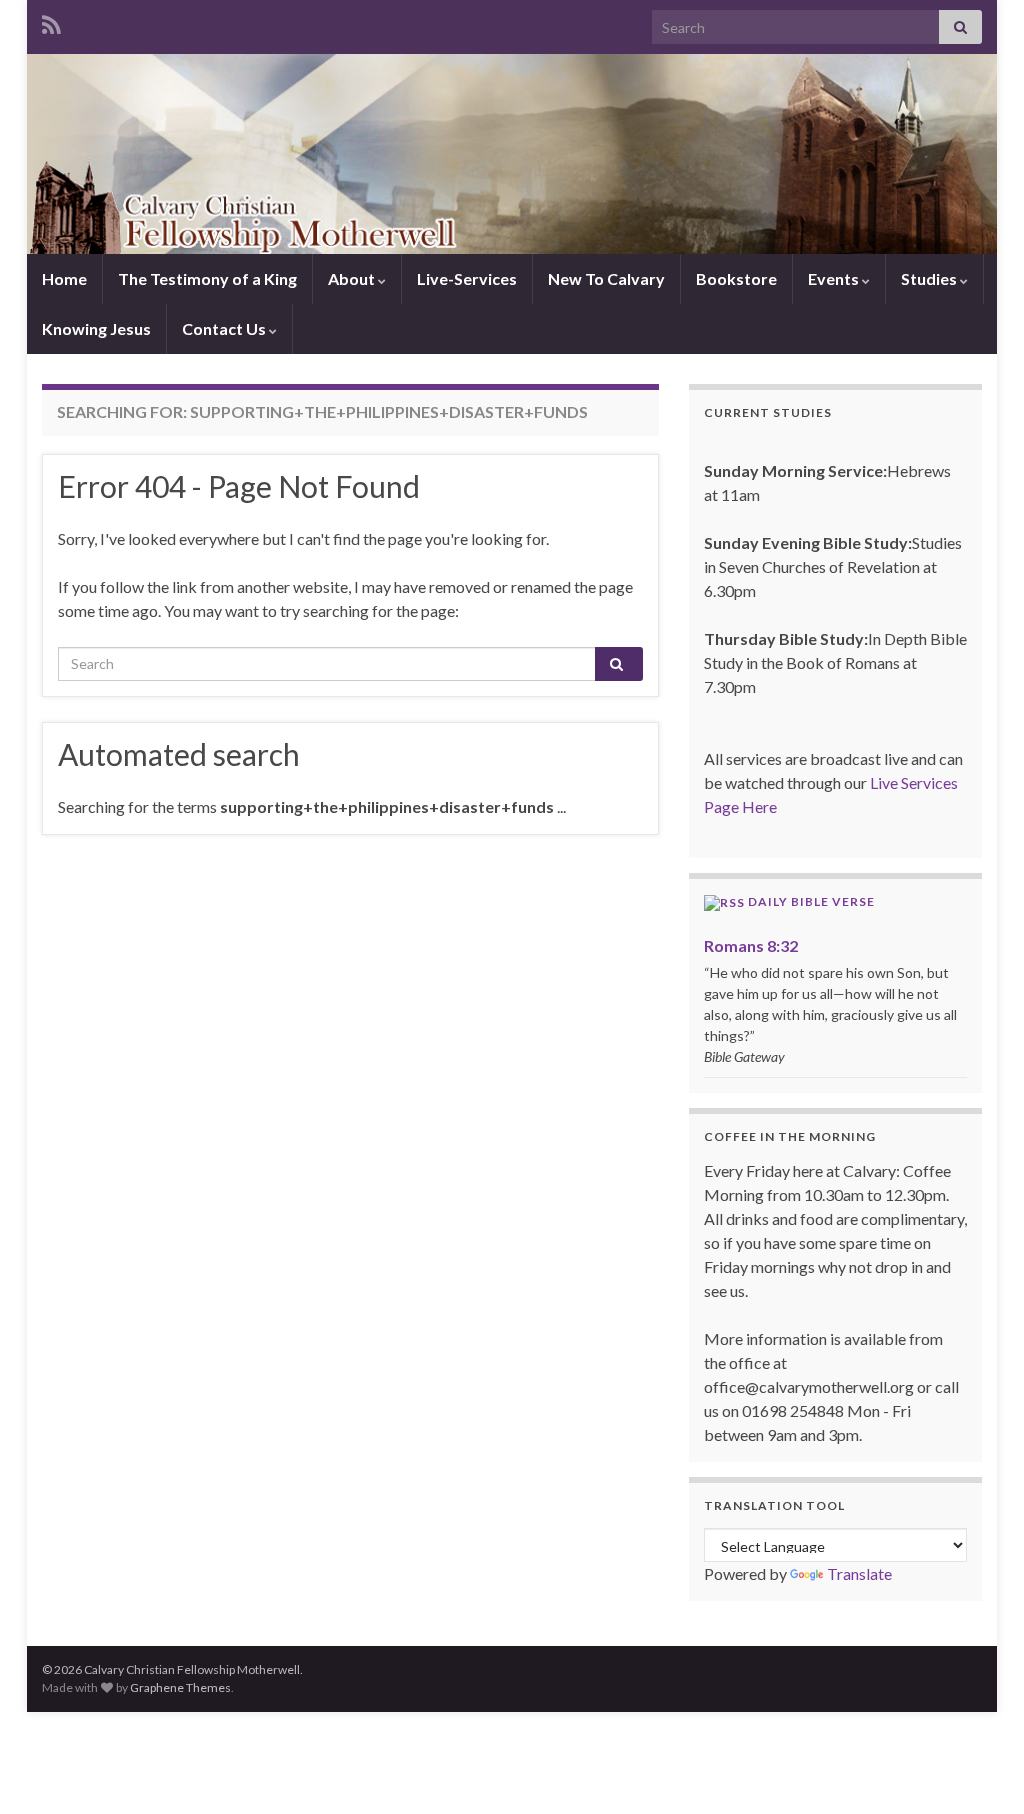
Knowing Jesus (96, 328)
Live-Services (467, 278)
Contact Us (225, 328)
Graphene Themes (180, 1687)
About (353, 278)
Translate (859, 1573)
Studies (930, 278)
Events (835, 278)
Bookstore (736, 278)
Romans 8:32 (751, 945)
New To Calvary (606, 278)
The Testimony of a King (207, 278)
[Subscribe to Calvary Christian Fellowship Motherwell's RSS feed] (51, 21)
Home (64, 278)
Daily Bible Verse (811, 901)
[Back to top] (979, 1769)
